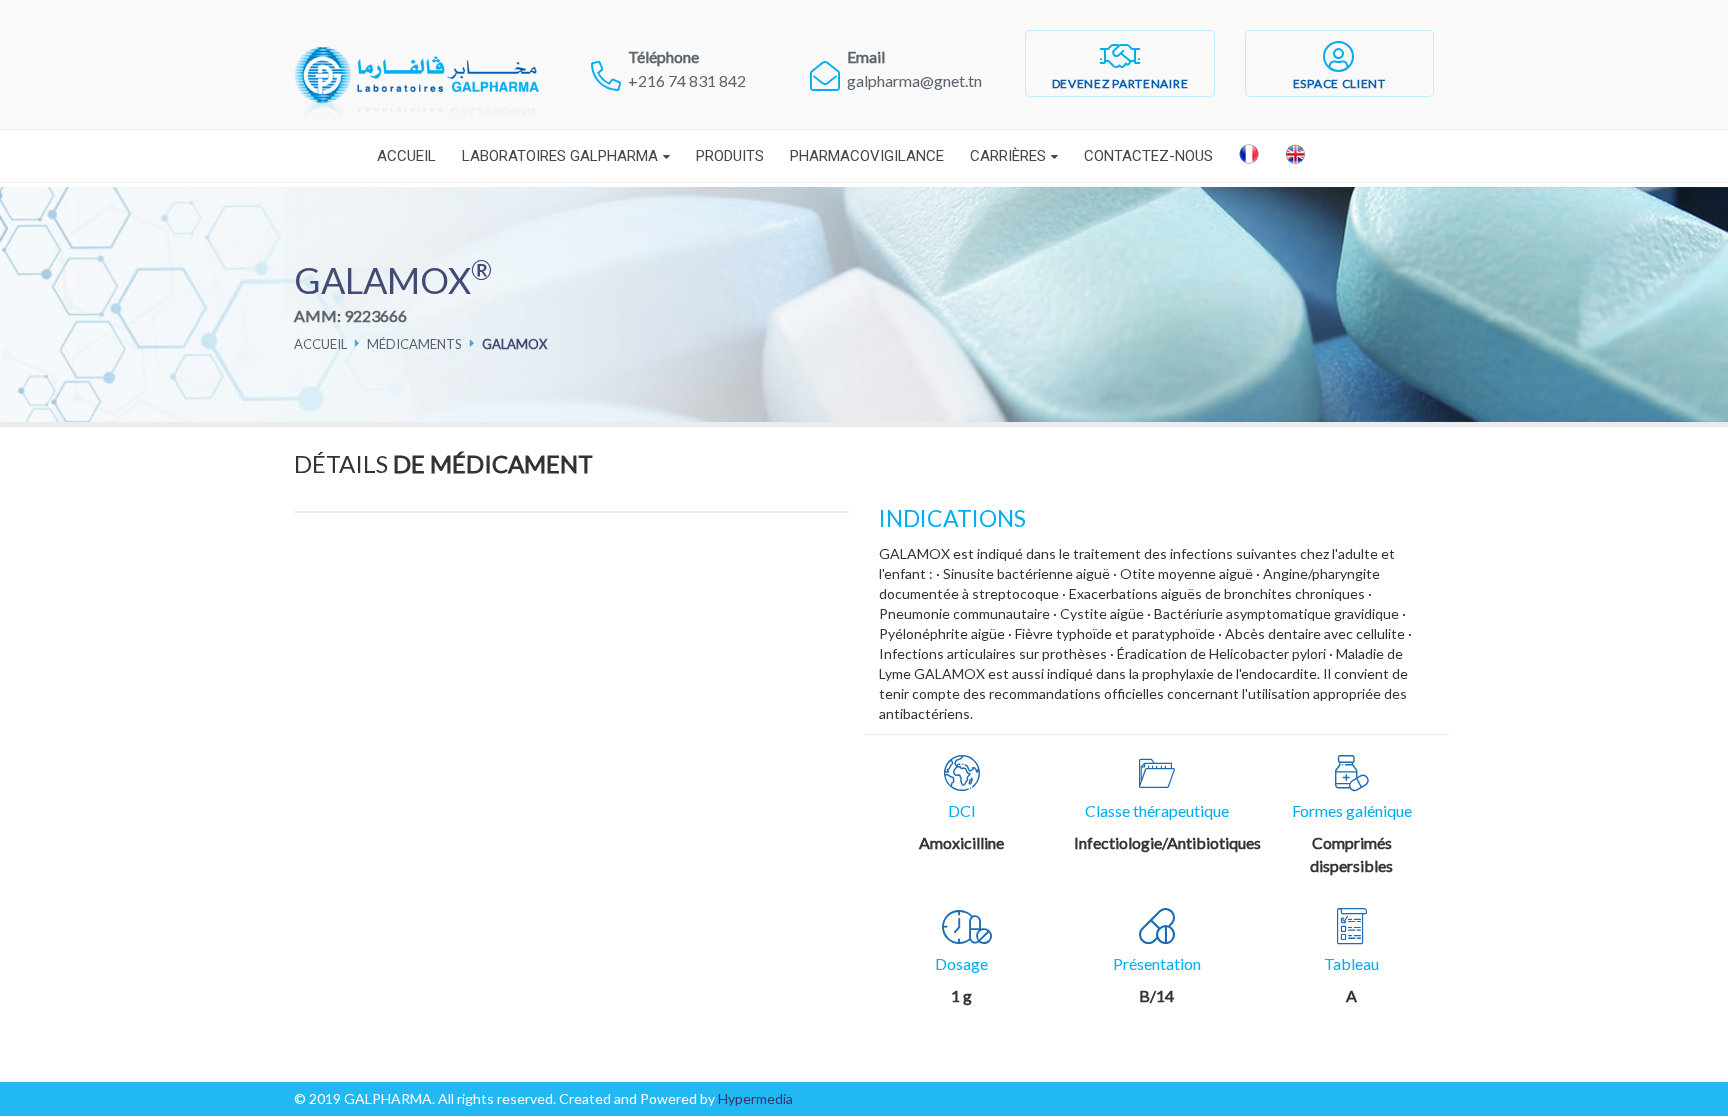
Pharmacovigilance (867, 156)
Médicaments (414, 344)
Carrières (1008, 156)
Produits (730, 156)
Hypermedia (755, 1098)
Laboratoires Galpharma (560, 156)
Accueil (406, 156)
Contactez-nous (1148, 156)
